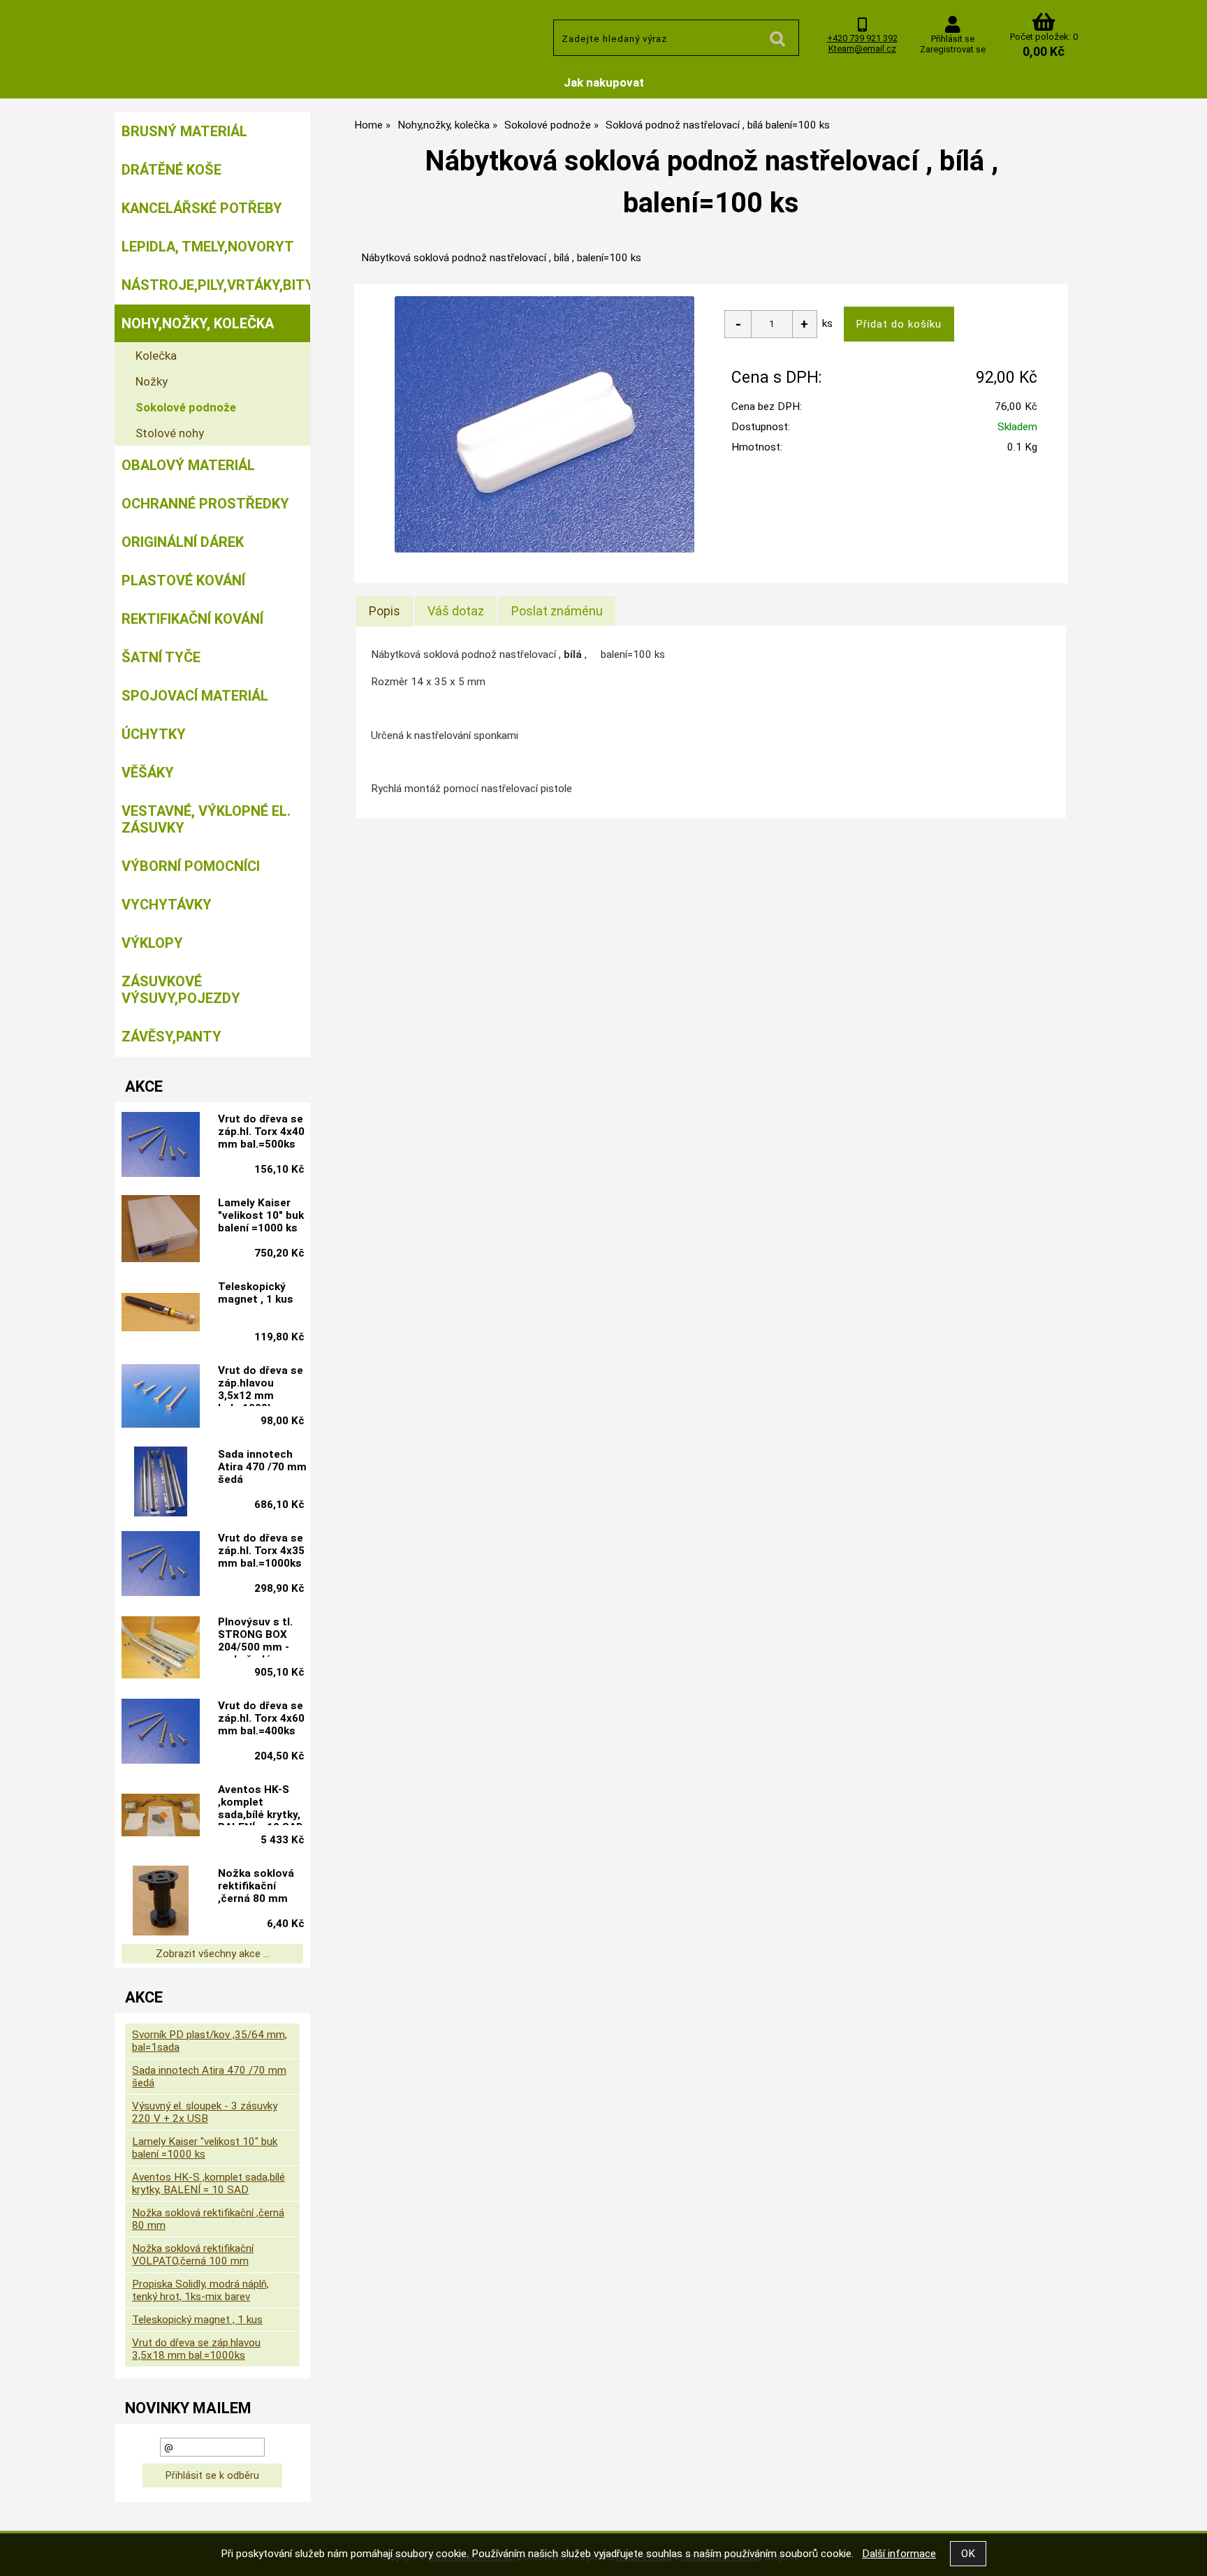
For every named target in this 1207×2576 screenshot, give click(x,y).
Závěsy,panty (171, 1037)
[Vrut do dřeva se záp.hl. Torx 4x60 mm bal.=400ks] (161, 1733)
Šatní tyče (161, 657)
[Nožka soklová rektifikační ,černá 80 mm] (161, 1901)
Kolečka (156, 356)
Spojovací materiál (195, 696)
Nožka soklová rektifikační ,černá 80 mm (256, 1886)
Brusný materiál (184, 131)
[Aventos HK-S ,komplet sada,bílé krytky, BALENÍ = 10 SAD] (161, 1817)
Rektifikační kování (192, 619)
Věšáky (148, 773)
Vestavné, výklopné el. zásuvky (206, 819)
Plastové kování (183, 580)
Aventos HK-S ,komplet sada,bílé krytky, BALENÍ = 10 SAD (261, 1804)
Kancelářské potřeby (202, 208)
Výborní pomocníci (191, 866)
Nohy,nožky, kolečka (198, 323)
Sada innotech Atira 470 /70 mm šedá (262, 1467)
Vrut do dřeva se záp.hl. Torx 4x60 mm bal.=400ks (261, 1718)
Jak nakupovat (604, 82)
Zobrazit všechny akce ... (213, 1954)
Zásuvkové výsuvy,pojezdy (181, 990)
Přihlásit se (953, 39)
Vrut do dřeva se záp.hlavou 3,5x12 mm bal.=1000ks (261, 1385)
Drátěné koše (171, 170)
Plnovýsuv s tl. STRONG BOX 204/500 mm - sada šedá (255, 1637)
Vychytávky (167, 905)
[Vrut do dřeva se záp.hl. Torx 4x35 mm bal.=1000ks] (161, 1565)
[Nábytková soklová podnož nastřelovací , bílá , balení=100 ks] (544, 424)
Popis (385, 611)
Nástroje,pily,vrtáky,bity (216, 285)
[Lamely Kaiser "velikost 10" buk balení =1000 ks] (161, 1230)
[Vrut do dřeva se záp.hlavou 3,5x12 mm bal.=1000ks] (161, 1398)
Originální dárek (183, 542)
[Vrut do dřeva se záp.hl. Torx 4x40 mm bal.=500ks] (161, 1146)
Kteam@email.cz (862, 49)
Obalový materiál (188, 465)
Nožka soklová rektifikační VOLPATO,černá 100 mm (193, 2255)
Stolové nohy (170, 433)
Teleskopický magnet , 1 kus (256, 1293)
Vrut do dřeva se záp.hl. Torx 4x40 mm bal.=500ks (261, 1132)
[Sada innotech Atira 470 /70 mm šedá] (161, 1481)
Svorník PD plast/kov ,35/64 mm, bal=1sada (210, 2041)
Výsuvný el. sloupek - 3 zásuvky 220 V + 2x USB (205, 2112)
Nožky (152, 381)
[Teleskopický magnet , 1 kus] (161, 1313)
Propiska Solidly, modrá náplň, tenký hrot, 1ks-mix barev (200, 2290)
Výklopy (152, 943)
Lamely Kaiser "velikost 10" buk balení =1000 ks (261, 1215)
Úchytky (154, 734)
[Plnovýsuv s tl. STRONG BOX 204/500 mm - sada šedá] (161, 1649)
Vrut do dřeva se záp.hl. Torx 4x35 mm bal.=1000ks (261, 1551)
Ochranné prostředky (205, 504)
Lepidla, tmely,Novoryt (208, 247)
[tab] (385, 611)
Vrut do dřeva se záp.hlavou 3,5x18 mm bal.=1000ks (196, 2349)
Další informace (899, 2554)
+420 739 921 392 (862, 38)
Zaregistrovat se (953, 49)
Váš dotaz (456, 611)
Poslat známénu (557, 611)
